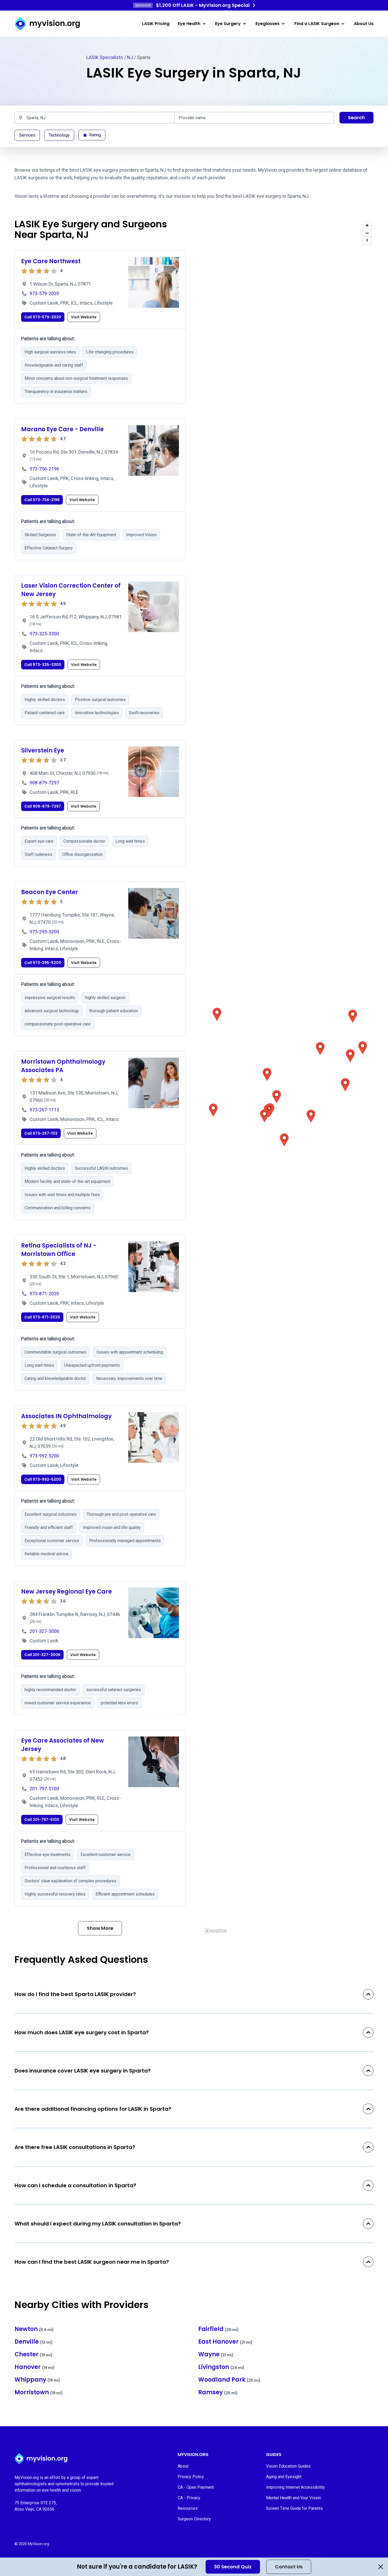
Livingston (221, 2367)
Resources (188, 2508)
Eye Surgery (228, 24)
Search (356, 117)
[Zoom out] (367, 233)
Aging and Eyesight (284, 2477)
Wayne (216, 2354)
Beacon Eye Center (50, 892)
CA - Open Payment (196, 2487)
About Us (364, 24)
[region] (288, 1077)
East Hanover (225, 2342)
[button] (217, 1014)
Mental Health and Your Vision (294, 2498)
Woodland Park (229, 2380)
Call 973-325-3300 (43, 665)
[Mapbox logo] (216, 1931)
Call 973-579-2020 (43, 317)
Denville (34, 2342)
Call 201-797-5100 (42, 1820)
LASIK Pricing (156, 24)
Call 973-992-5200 (43, 1479)
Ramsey (218, 2392)
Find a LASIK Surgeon (317, 24)
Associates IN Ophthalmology (66, 1416)
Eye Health (189, 24)
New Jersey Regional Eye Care (67, 1592)
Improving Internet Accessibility (295, 2487)
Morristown (39, 2392)
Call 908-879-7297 (43, 806)
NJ (130, 57)
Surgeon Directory (194, 2519)
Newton (34, 2329)
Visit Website (84, 317)
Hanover (35, 2367)
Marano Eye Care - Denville (62, 429)
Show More (100, 1928)
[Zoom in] (367, 225)
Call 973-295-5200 (43, 963)
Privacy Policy (191, 2477)
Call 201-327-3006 (42, 1655)
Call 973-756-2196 (42, 500)
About (183, 2466)
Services (27, 135)
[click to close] (381, 2567)
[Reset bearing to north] (367, 241)
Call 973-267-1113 (41, 1133)
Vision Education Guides (288, 2466)
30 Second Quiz (233, 2567)
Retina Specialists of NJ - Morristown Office (59, 1250)
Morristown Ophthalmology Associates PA (63, 1066)
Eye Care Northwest (51, 261)
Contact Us (289, 2567)
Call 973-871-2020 (42, 1317)
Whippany (37, 2380)
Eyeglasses (268, 24)
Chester (34, 2354)
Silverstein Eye (43, 750)
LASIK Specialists (105, 57)
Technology (59, 135)
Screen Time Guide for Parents (294, 2508)
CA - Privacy (189, 2498)
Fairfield (219, 2329)
